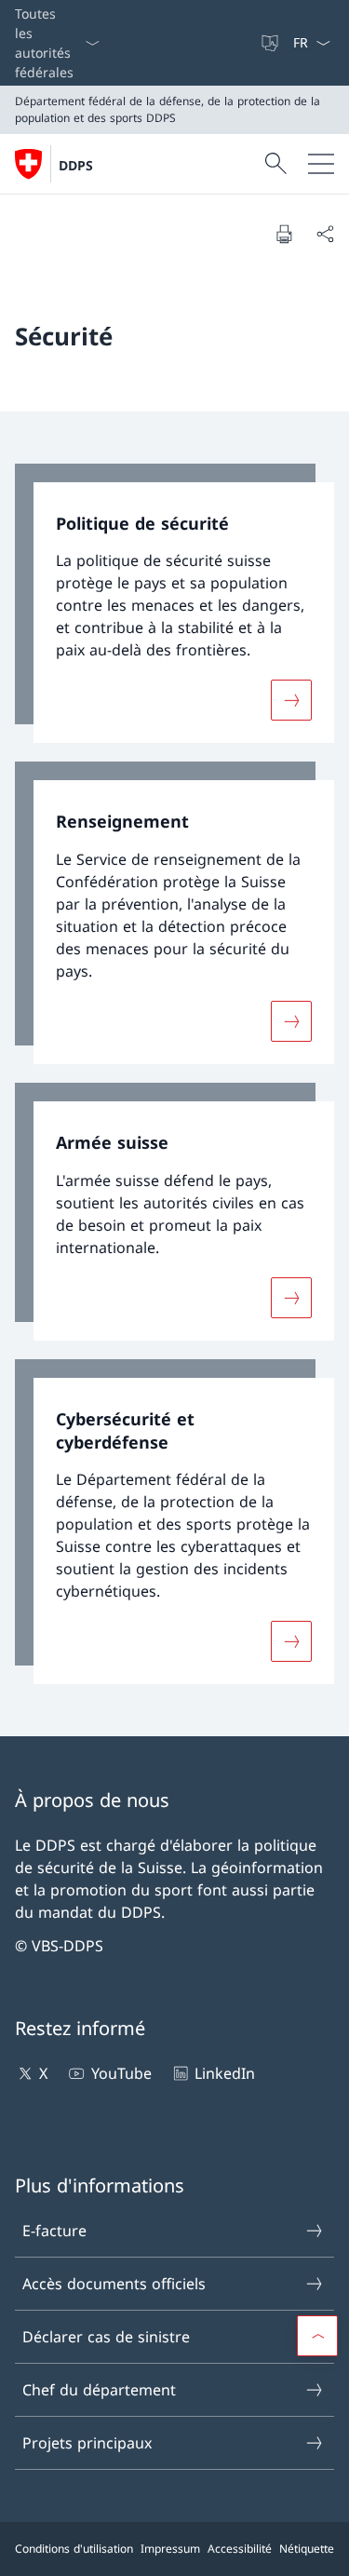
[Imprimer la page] (284, 234)
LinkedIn (225, 2073)
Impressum (170, 2549)
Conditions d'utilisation (74, 2549)
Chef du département (99, 2390)
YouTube (121, 2073)
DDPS (76, 165)
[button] (317, 2336)
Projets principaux (87, 2443)
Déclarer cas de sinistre (106, 2337)
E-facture (54, 2231)
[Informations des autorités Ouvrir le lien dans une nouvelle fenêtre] (251, 43)
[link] (174, 604)
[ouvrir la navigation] (321, 164)
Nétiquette (307, 2549)
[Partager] (325, 234)
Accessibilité (240, 2549)
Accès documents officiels (114, 2284)
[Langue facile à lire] (272, 43)
